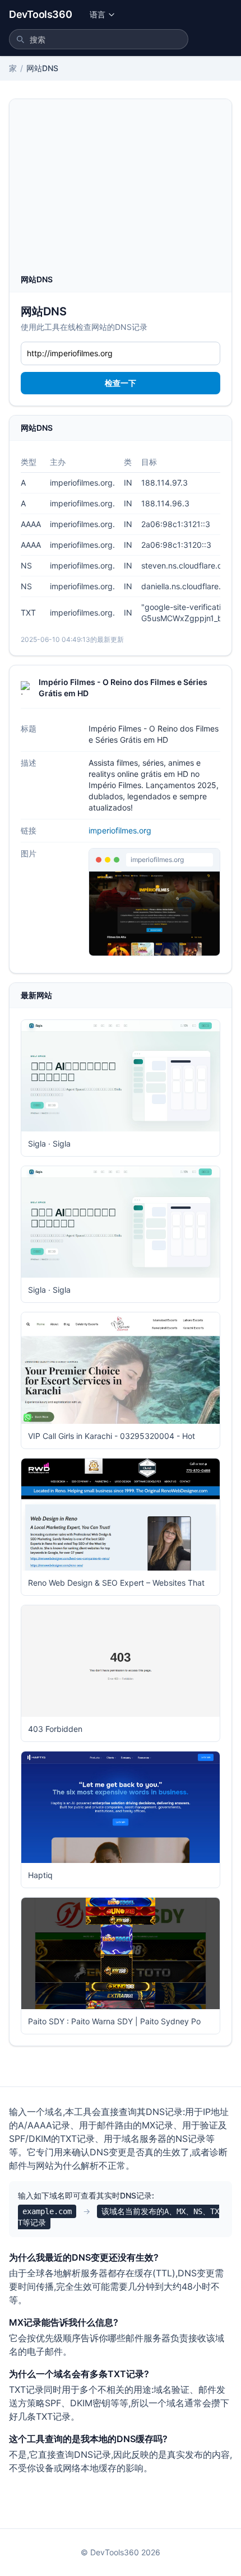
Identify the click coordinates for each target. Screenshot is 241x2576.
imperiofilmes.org (120, 830)
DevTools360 (40, 14)
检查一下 (121, 383)
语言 (98, 14)
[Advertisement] (121, 190)
